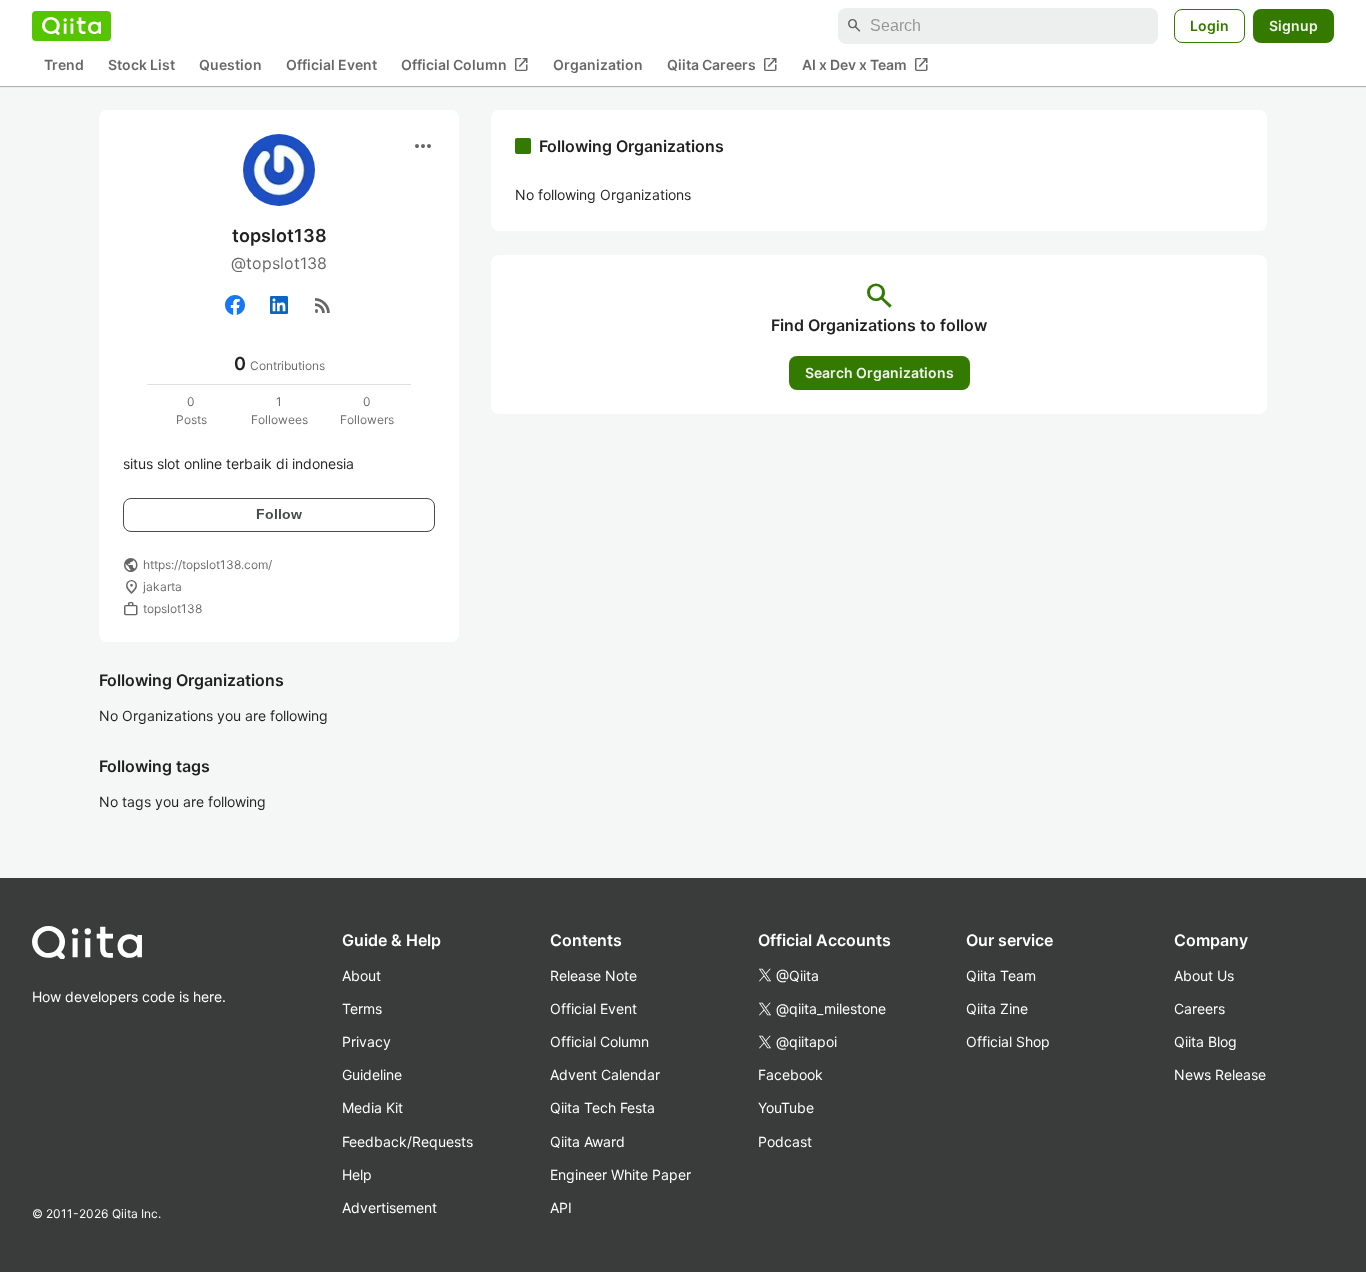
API (561, 1207)
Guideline (372, 1074)
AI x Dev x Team (865, 65)
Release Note (593, 975)
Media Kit (372, 1107)
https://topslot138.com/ (207, 564)
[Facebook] (235, 305)
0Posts (191, 410)
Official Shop (1008, 1041)
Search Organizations (879, 372)
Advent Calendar (605, 1074)
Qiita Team (1001, 975)
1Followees (279, 410)
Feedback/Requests (407, 1141)
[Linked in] (279, 305)
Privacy (366, 1041)
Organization (598, 65)
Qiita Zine (997, 1008)
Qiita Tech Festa (602, 1107)
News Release (1220, 1074)
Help (357, 1174)
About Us (1204, 975)
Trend (64, 65)
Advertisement (389, 1207)
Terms (362, 1008)
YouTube (786, 1107)
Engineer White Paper (620, 1174)
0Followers (367, 410)
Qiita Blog (1205, 1041)
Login (1209, 25)
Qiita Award (587, 1141)
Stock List (141, 65)
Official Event (331, 65)
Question (230, 65)
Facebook (790, 1074)
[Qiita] (71, 26)
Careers (1199, 1008)
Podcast (785, 1141)
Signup (1293, 25)
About (361, 975)
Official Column (465, 65)
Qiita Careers (722, 65)
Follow (279, 514)
